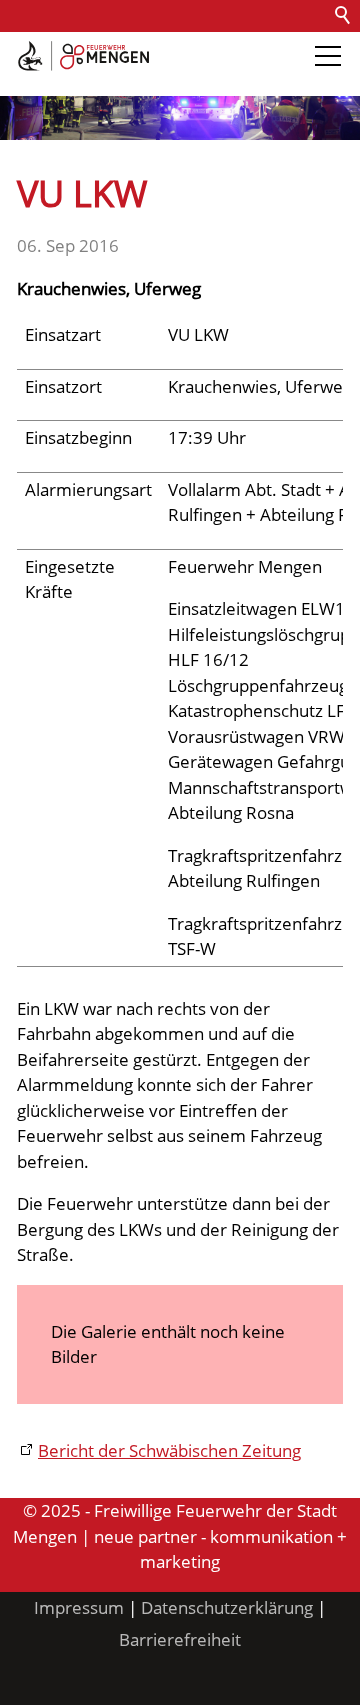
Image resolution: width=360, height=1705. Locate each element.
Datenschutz (232, 47)
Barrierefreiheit (68, 79)
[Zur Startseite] (83, 56)
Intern (166, 79)
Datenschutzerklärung (227, 1607)
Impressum (79, 1607)
